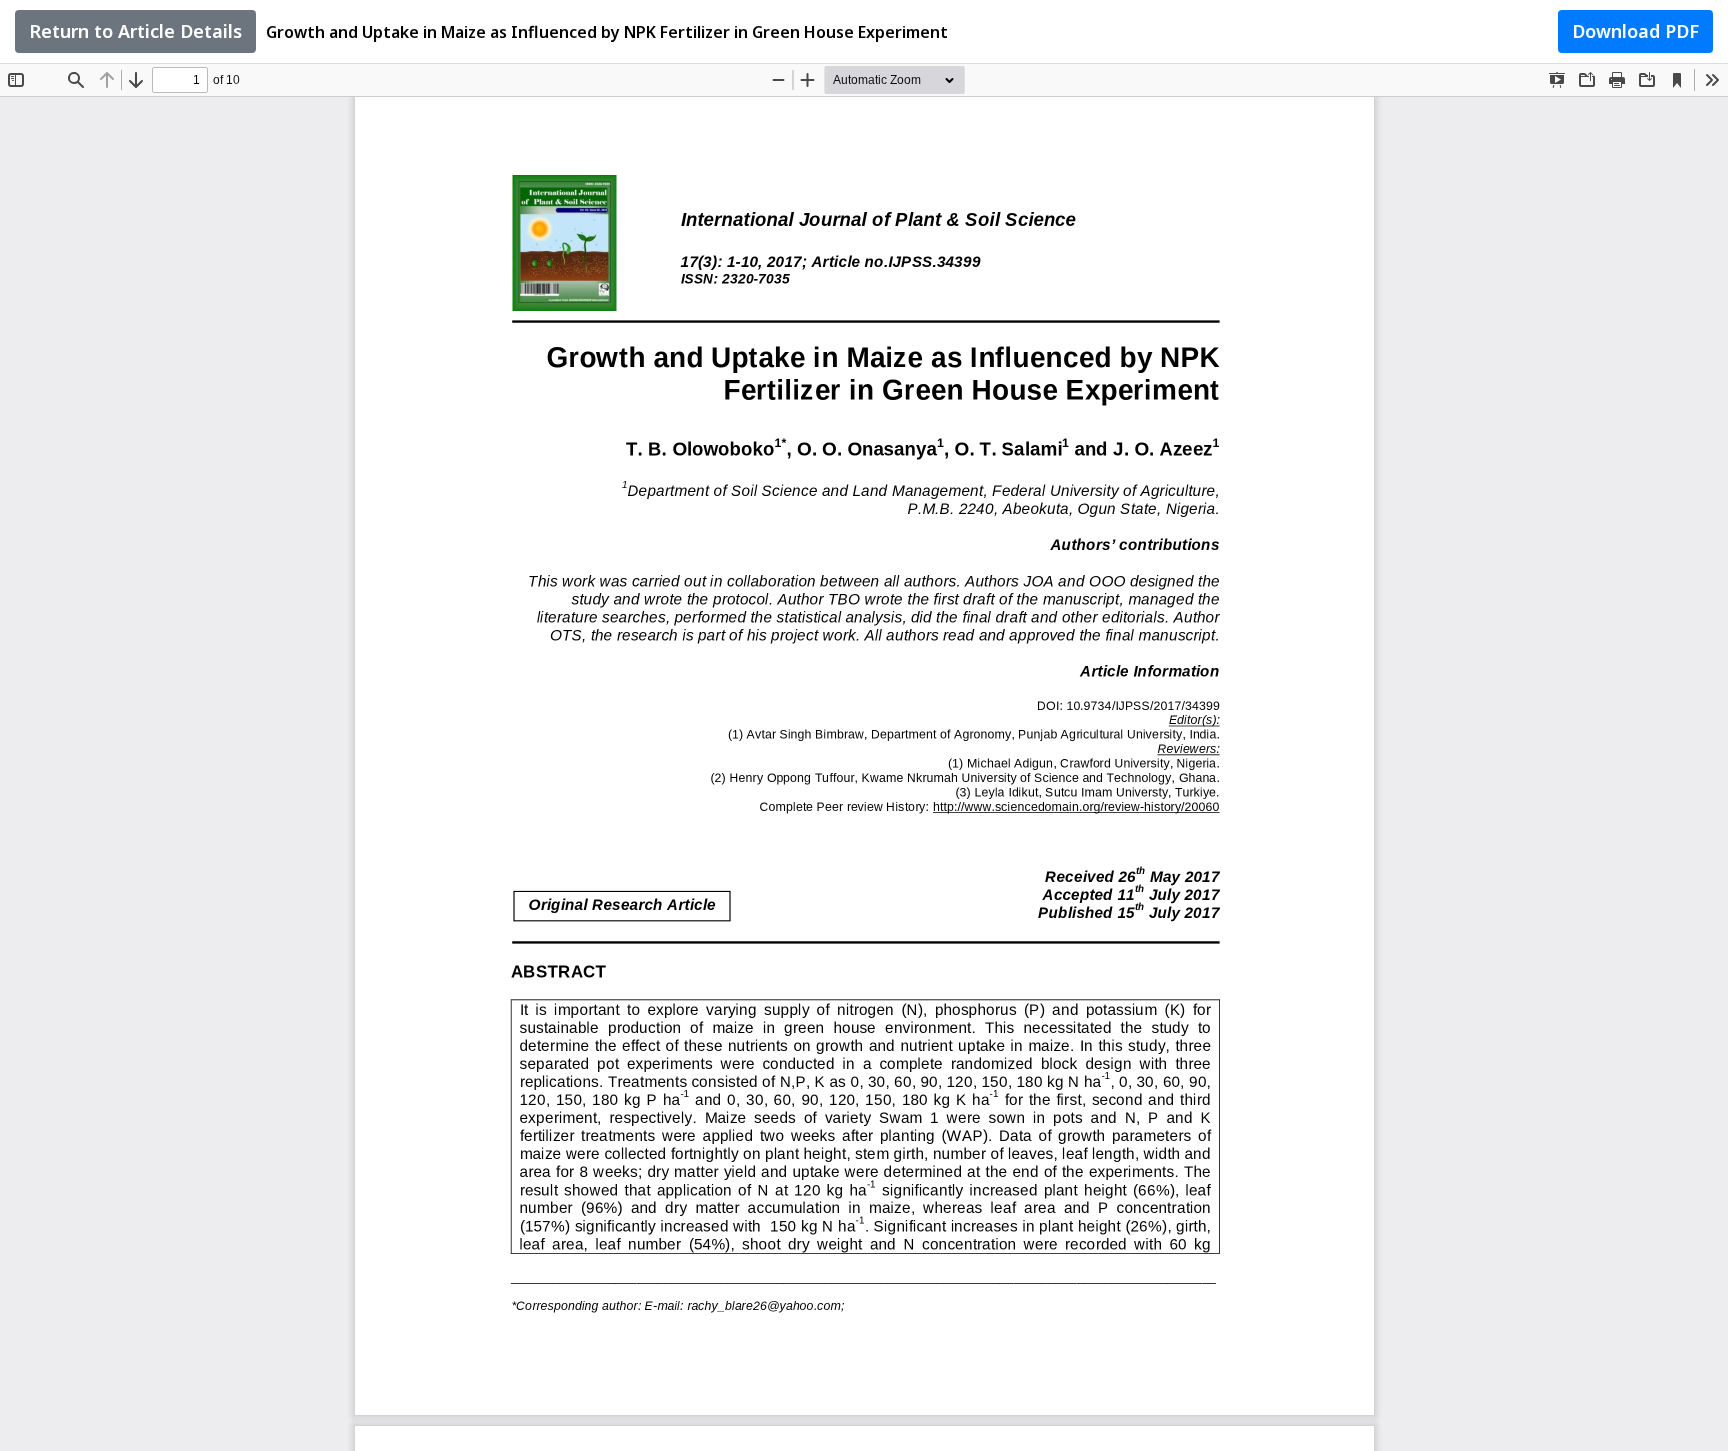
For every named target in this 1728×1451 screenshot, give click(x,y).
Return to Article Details (135, 31)
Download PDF (1635, 31)
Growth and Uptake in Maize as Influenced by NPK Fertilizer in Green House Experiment (607, 32)
